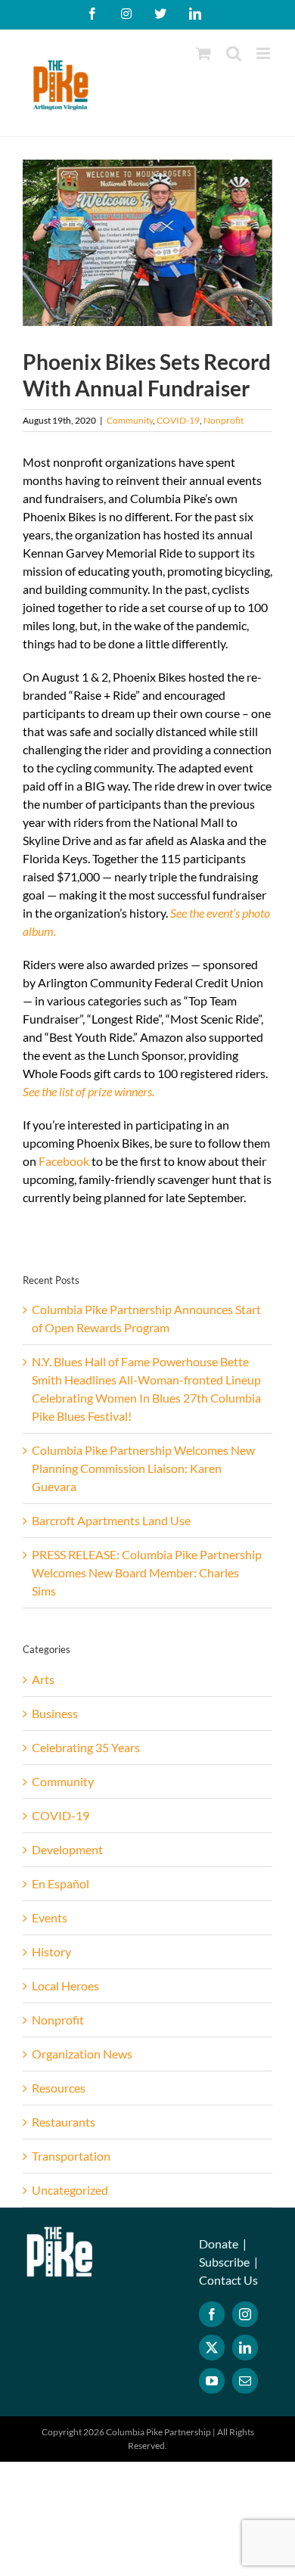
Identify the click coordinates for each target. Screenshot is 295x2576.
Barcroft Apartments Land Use (111, 1520)
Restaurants (64, 2122)
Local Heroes (65, 1986)
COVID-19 (178, 420)
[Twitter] (212, 2348)
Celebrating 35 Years (86, 1747)
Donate (219, 2244)
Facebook (64, 1161)
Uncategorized (70, 2190)
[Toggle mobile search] (234, 53)
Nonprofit (224, 420)
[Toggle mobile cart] (203, 53)
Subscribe (224, 2262)
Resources (59, 2088)
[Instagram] (245, 2314)
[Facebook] (212, 2314)
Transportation (71, 2156)
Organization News (82, 2054)
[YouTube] (212, 2381)
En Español (61, 1883)
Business (55, 1713)
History (51, 1951)
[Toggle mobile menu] (264, 53)
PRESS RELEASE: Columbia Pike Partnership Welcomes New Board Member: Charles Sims (147, 1572)
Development (67, 1849)
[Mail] (245, 2381)
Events (50, 1917)
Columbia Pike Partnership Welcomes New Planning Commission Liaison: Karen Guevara (143, 1468)
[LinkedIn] (245, 2348)
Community (130, 420)
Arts (43, 1679)
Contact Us (228, 2280)
